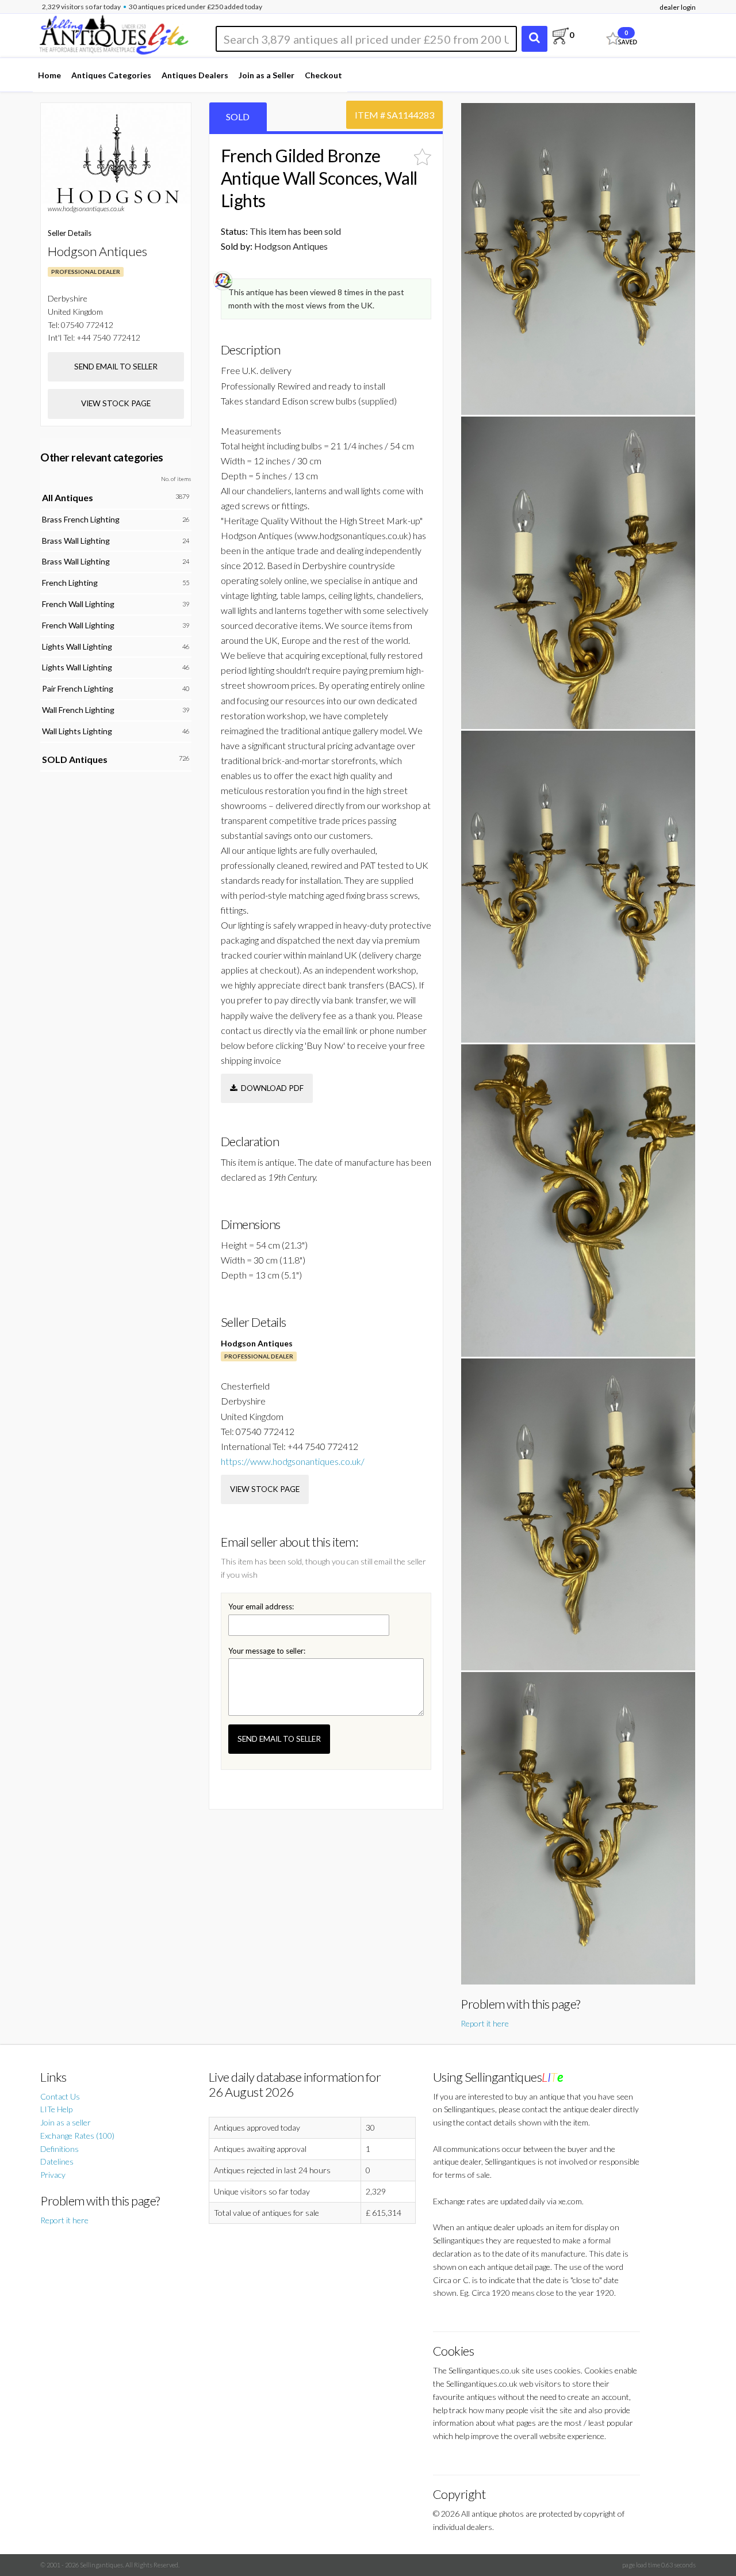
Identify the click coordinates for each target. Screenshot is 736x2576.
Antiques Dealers (195, 75)
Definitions (60, 2149)
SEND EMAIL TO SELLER (279, 1739)
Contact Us (60, 2096)
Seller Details (70, 233)
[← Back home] (113, 33)
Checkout (323, 75)
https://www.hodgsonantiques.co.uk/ (293, 1461)
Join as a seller (66, 2122)
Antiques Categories (111, 75)
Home (49, 75)
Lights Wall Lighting (77, 646)
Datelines (57, 2161)
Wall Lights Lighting (77, 731)
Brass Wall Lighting (76, 541)
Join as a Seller (267, 75)
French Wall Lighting (78, 604)
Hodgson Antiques (257, 1343)
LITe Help (56, 2109)
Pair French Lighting (78, 688)
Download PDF (271, 1088)
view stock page (265, 1489)
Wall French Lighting (78, 710)
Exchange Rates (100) (77, 2136)
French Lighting (70, 583)
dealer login (678, 7)
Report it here (485, 2023)
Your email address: (261, 1606)
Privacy (53, 2175)
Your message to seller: (267, 1651)
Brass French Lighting (81, 519)
